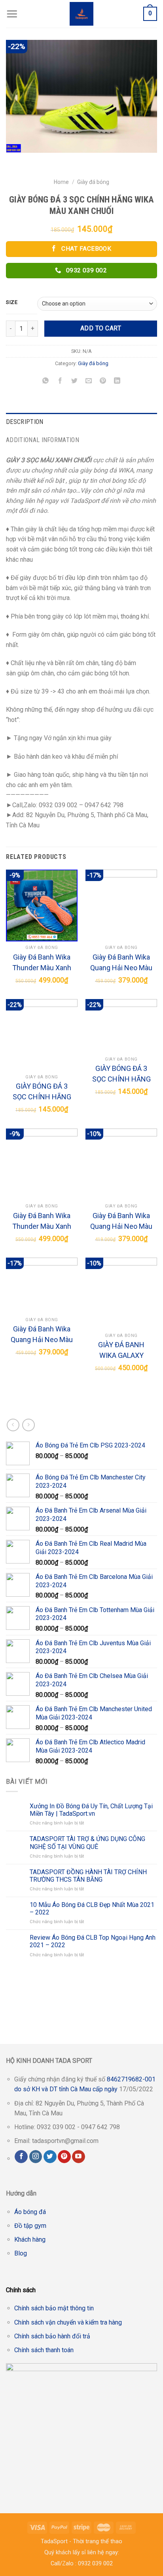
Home (61, 182)
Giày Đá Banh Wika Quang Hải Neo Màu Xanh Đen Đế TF (121, 963)
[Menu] (12, 14)
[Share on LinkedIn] (117, 381)
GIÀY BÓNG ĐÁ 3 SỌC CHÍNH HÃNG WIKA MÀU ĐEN (121, 1074)
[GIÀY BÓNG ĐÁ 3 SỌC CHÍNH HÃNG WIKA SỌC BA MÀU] (42, 1035)
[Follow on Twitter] (50, 2157)
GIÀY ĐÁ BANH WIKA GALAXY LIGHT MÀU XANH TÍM (121, 1351)
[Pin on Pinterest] (103, 381)
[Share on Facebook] (60, 381)
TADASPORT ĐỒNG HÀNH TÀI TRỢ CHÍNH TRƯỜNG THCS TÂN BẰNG (88, 1876)
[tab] (81, 422)
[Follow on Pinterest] (64, 2157)
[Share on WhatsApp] (46, 381)
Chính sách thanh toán (44, 2350)
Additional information (43, 440)
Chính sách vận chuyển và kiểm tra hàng (68, 2322)
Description (25, 422)
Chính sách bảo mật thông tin (54, 2308)
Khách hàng (30, 2239)
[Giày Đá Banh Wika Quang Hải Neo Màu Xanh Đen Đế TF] (121, 905)
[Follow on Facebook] (21, 2157)
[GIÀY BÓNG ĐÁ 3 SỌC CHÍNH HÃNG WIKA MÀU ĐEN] (121, 1026)
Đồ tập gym (30, 2226)
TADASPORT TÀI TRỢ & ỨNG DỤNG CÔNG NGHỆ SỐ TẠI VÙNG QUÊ (87, 1843)
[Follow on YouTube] (79, 2157)
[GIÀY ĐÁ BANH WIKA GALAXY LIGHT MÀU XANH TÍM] (121, 1293)
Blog (21, 2253)
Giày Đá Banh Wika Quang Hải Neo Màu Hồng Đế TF (42, 1335)
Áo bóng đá (30, 2212)
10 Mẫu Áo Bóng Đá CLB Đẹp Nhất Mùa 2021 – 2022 (92, 1909)
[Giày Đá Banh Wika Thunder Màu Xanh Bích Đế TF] (42, 905)
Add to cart (101, 328)
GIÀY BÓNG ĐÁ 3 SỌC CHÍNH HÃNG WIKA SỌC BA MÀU (42, 1092)
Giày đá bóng (93, 182)
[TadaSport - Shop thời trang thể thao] (82, 14)
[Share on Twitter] (74, 381)
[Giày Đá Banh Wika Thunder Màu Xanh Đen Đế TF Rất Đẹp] (42, 1164)
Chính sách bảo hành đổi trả (52, 2336)
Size (12, 302)
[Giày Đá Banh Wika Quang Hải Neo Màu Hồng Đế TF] (42, 1285)
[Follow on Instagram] (36, 2157)
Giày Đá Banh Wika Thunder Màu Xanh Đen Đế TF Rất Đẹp (42, 1221)
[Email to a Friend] (89, 381)
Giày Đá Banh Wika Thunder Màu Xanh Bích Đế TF (42, 963)
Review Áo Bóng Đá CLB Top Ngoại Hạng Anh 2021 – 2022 (93, 1941)
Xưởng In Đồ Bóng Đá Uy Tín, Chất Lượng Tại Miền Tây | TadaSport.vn (91, 1810)
